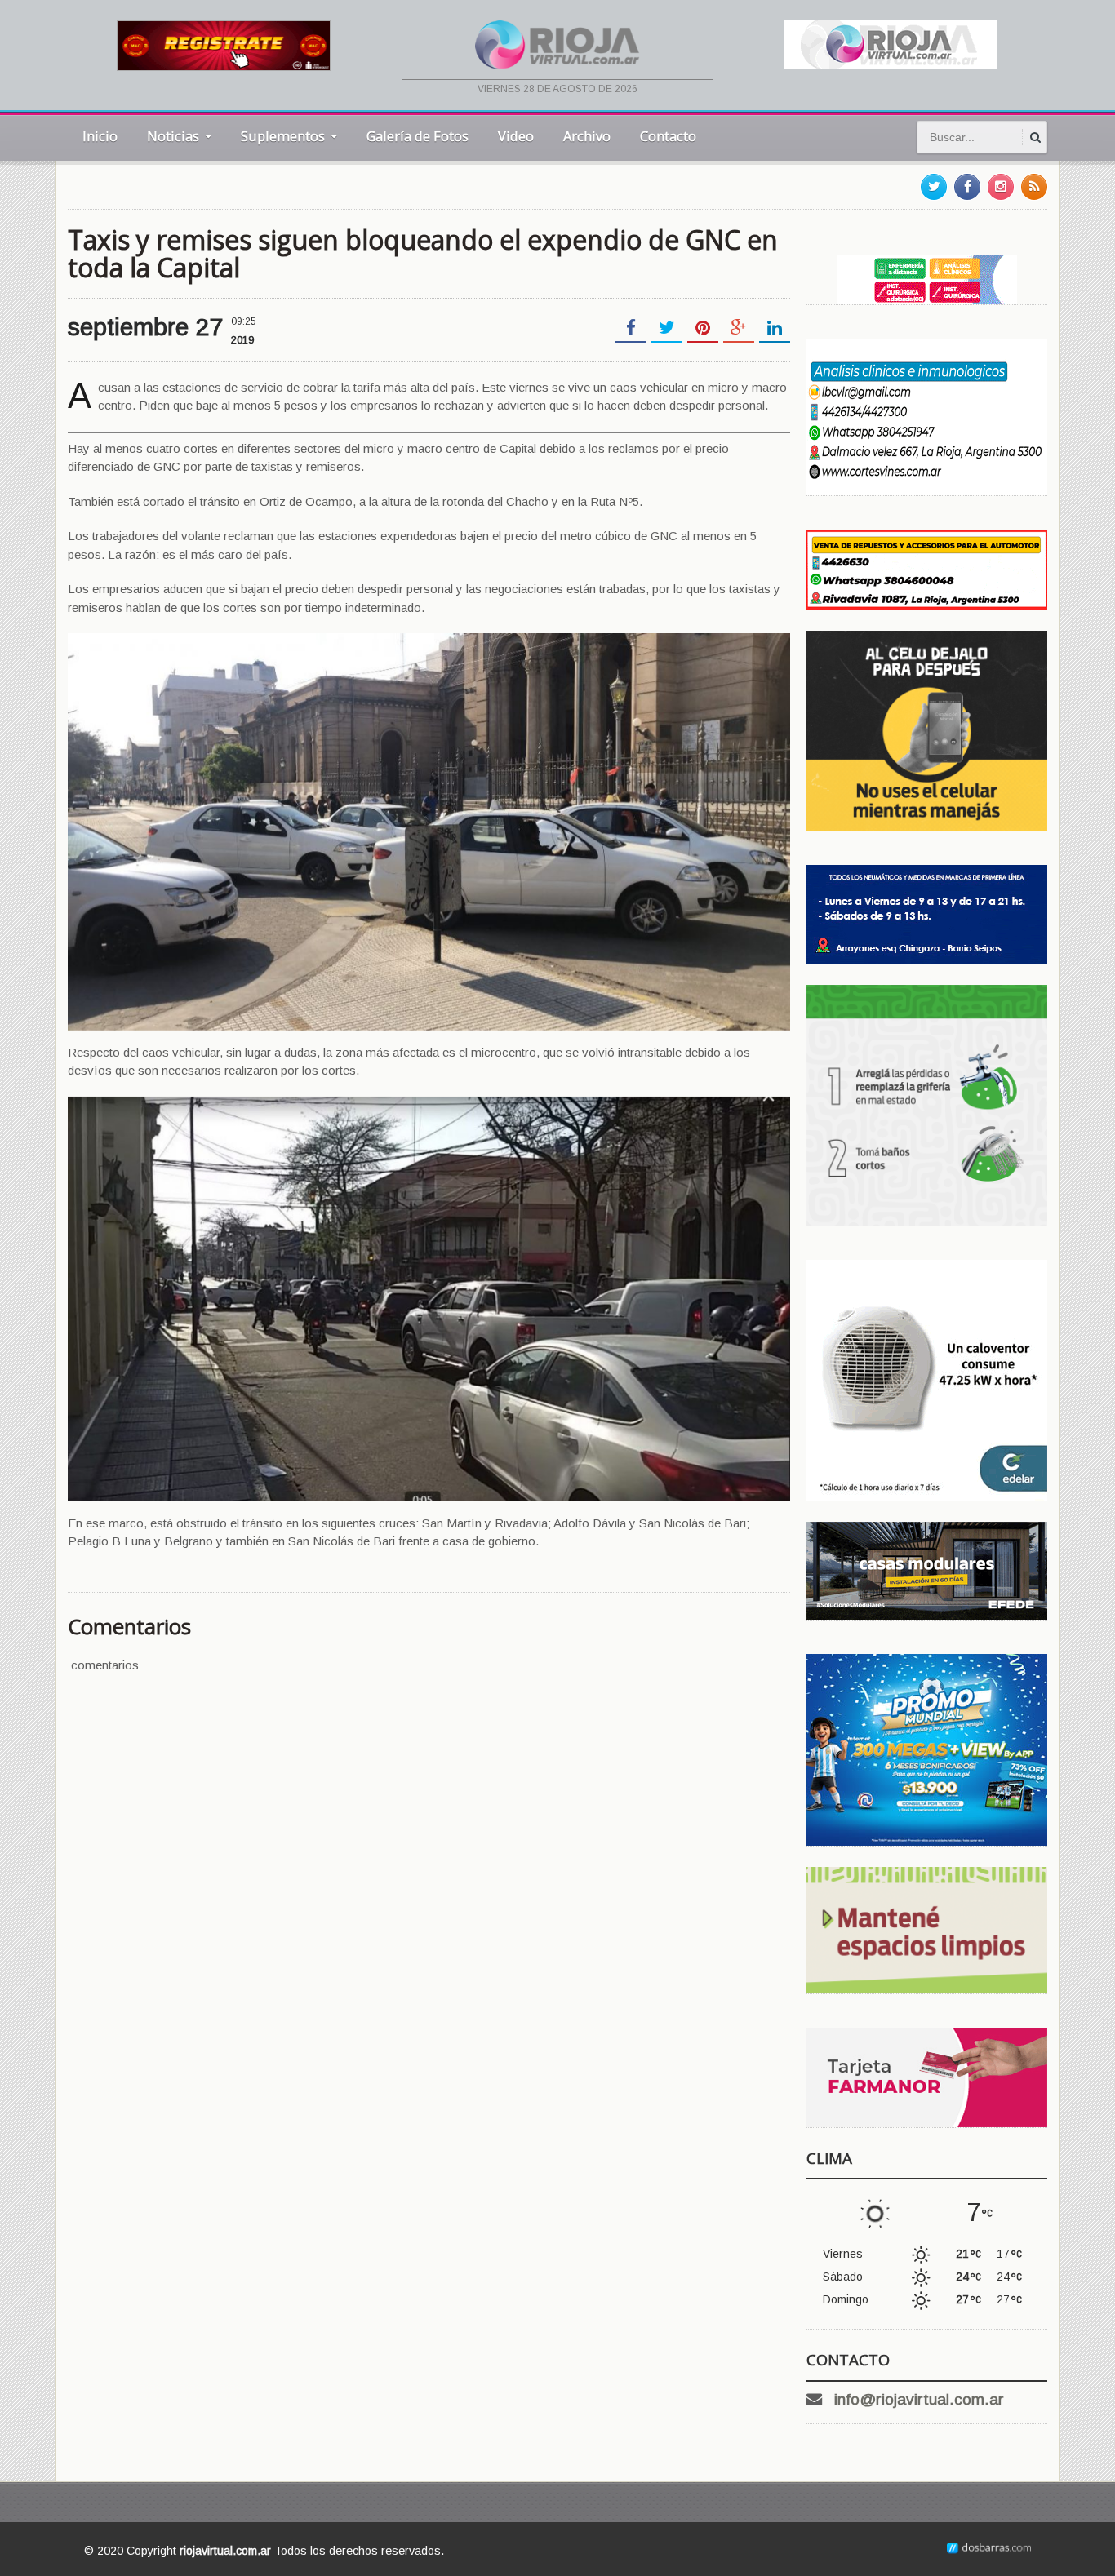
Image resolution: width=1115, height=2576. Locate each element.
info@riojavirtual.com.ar (919, 2399)
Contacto (668, 136)
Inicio (100, 136)
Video (516, 136)
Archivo (587, 136)
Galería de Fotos (418, 136)
